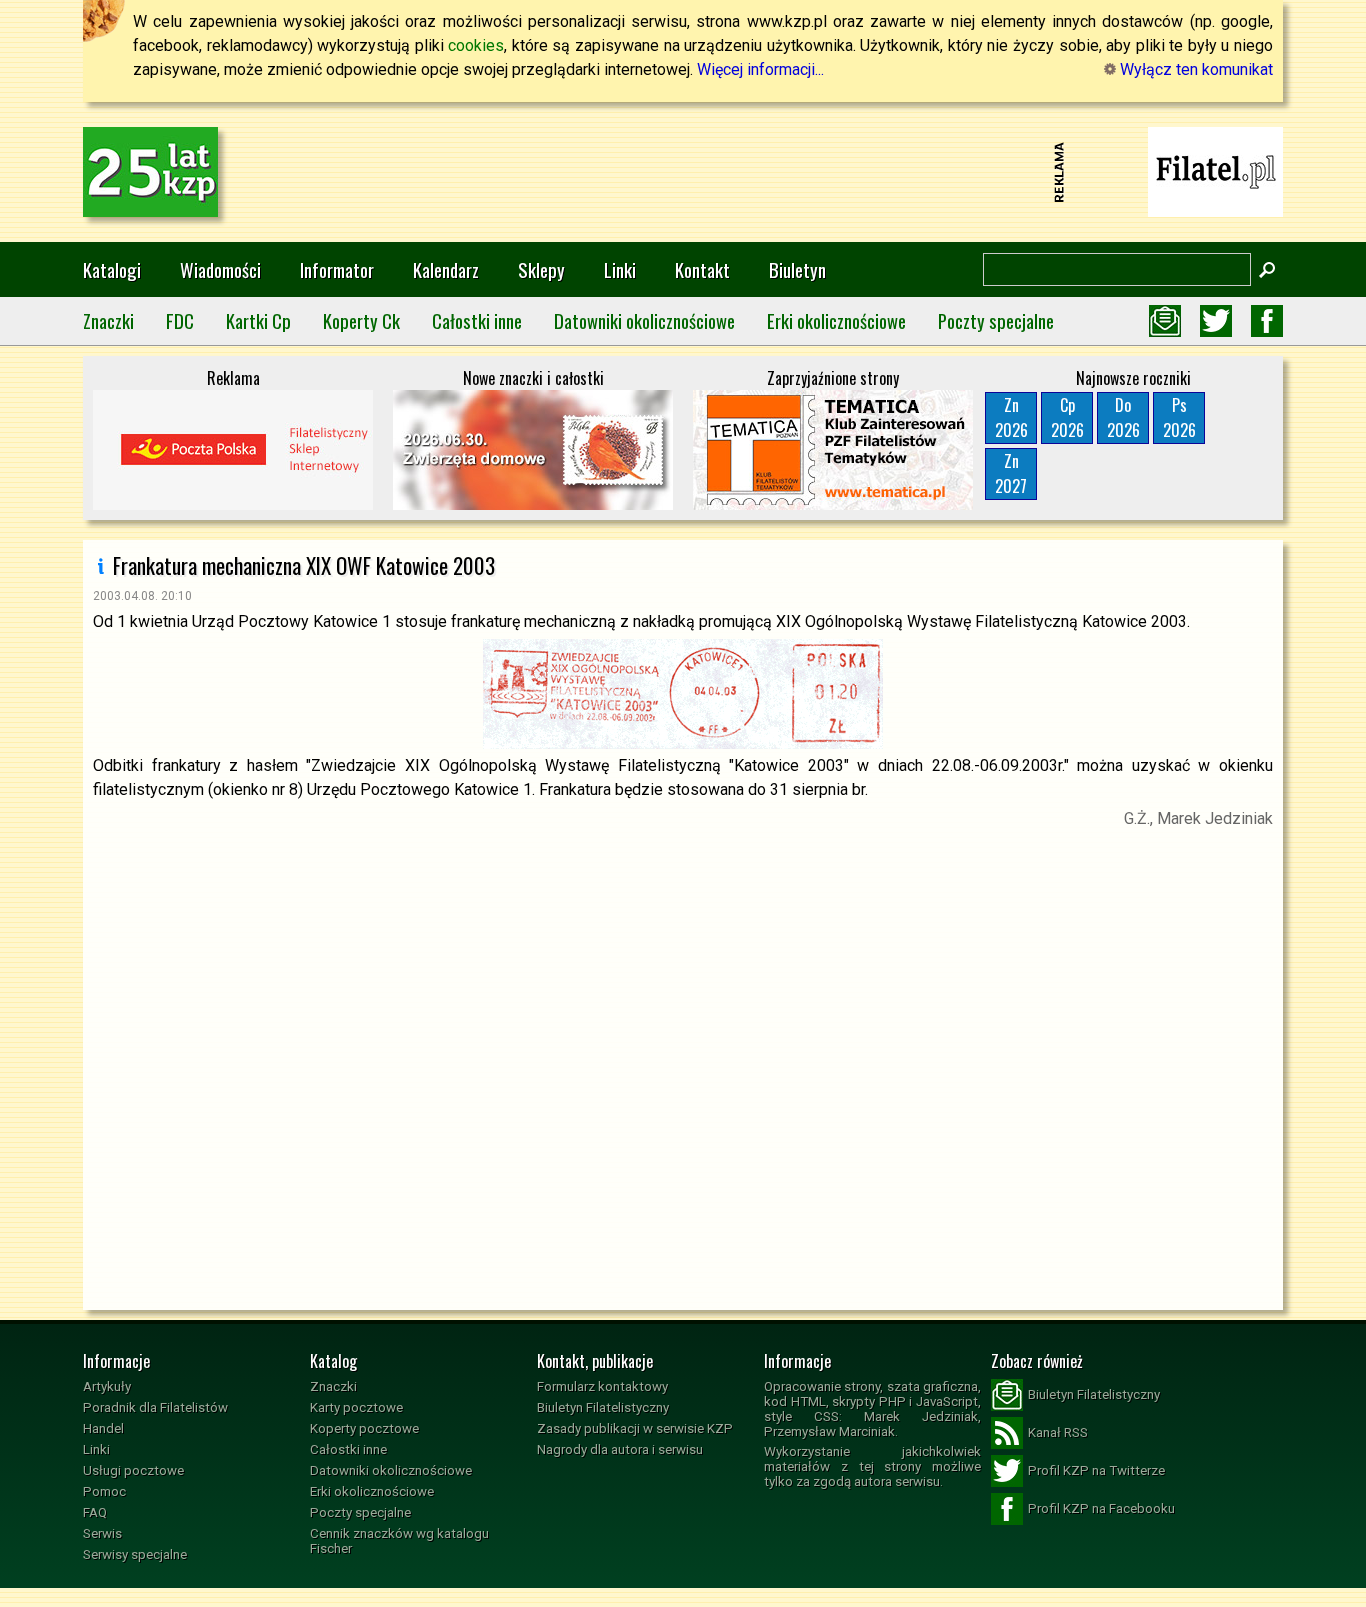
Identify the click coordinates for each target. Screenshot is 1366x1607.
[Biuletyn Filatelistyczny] (1165, 321)
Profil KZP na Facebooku (1101, 1508)
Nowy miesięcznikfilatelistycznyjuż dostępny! (1216, 170)
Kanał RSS (1058, 1432)
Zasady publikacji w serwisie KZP (635, 1428)
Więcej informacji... (760, 69)
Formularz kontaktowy (602, 1386)
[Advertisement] (683, 172)
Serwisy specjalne (135, 1554)
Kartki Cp (258, 320)
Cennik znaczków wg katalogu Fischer (399, 1541)
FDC (180, 320)
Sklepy (541, 269)
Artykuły (107, 1386)
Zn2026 (1011, 417)
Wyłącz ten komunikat (1194, 69)
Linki (620, 269)
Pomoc (104, 1491)
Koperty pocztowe (364, 1428)
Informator (337, 269)
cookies (476, 45)
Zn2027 (1011, 473)
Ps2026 (1179, 417)
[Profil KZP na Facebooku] (1267, 321)
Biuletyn (797, 269)
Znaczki (108, 320)
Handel (103, 1428)
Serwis (102, 1533)
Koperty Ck (361, 320)
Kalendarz (446, 269)
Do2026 (1123, 417)
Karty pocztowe (356, 1407)
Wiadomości (220, 269)
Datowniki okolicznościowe (644, 320)
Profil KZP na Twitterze (1096, 1470)
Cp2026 (1067, 417)
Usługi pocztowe (133, 1470)
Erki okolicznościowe (836, 320)
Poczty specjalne (996, 320)
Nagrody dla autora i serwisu (620, 1449)
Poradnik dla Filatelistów (155, 1407)
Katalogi (112, 269)
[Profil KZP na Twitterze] (1216, 321)
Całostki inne (477, 320)
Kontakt (702, 269)
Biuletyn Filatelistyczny (603, 1407)
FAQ (95, 1512)
